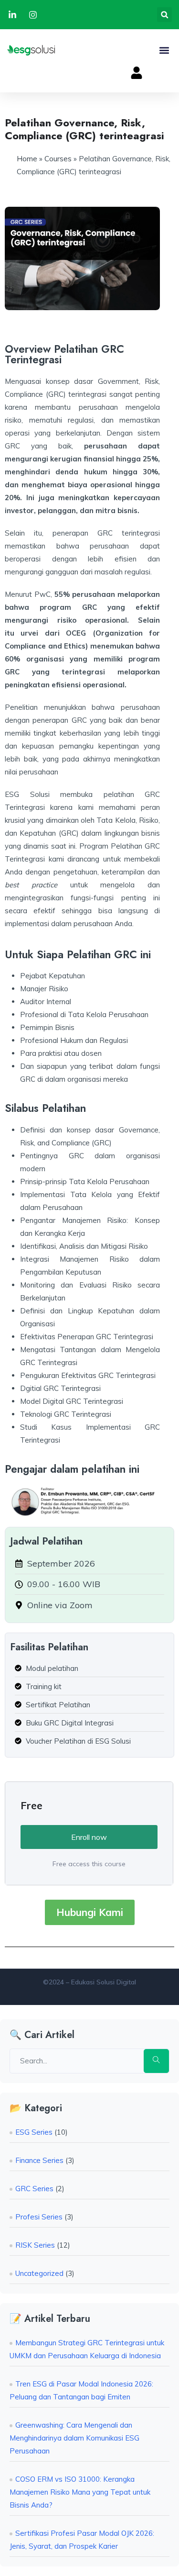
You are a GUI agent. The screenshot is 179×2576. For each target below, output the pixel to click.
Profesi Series (39, 2217)
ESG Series (34, 2132)
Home (27, 159)
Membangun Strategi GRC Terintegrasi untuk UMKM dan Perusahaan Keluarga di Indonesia (87, 2349)
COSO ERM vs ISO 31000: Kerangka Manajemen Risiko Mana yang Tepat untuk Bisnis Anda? (80, 2492)
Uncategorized (39, 2273)
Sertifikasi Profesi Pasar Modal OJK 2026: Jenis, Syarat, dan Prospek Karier (82, 2540)
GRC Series (34, 2189)
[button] (164, 15)
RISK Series (35, 2245)
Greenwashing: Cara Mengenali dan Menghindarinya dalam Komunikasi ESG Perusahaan (74, 2438)
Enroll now (89, 1837)
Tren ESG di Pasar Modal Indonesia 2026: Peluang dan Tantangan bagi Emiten (81, 2390)
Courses (58, 159)
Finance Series (39, 2160)
